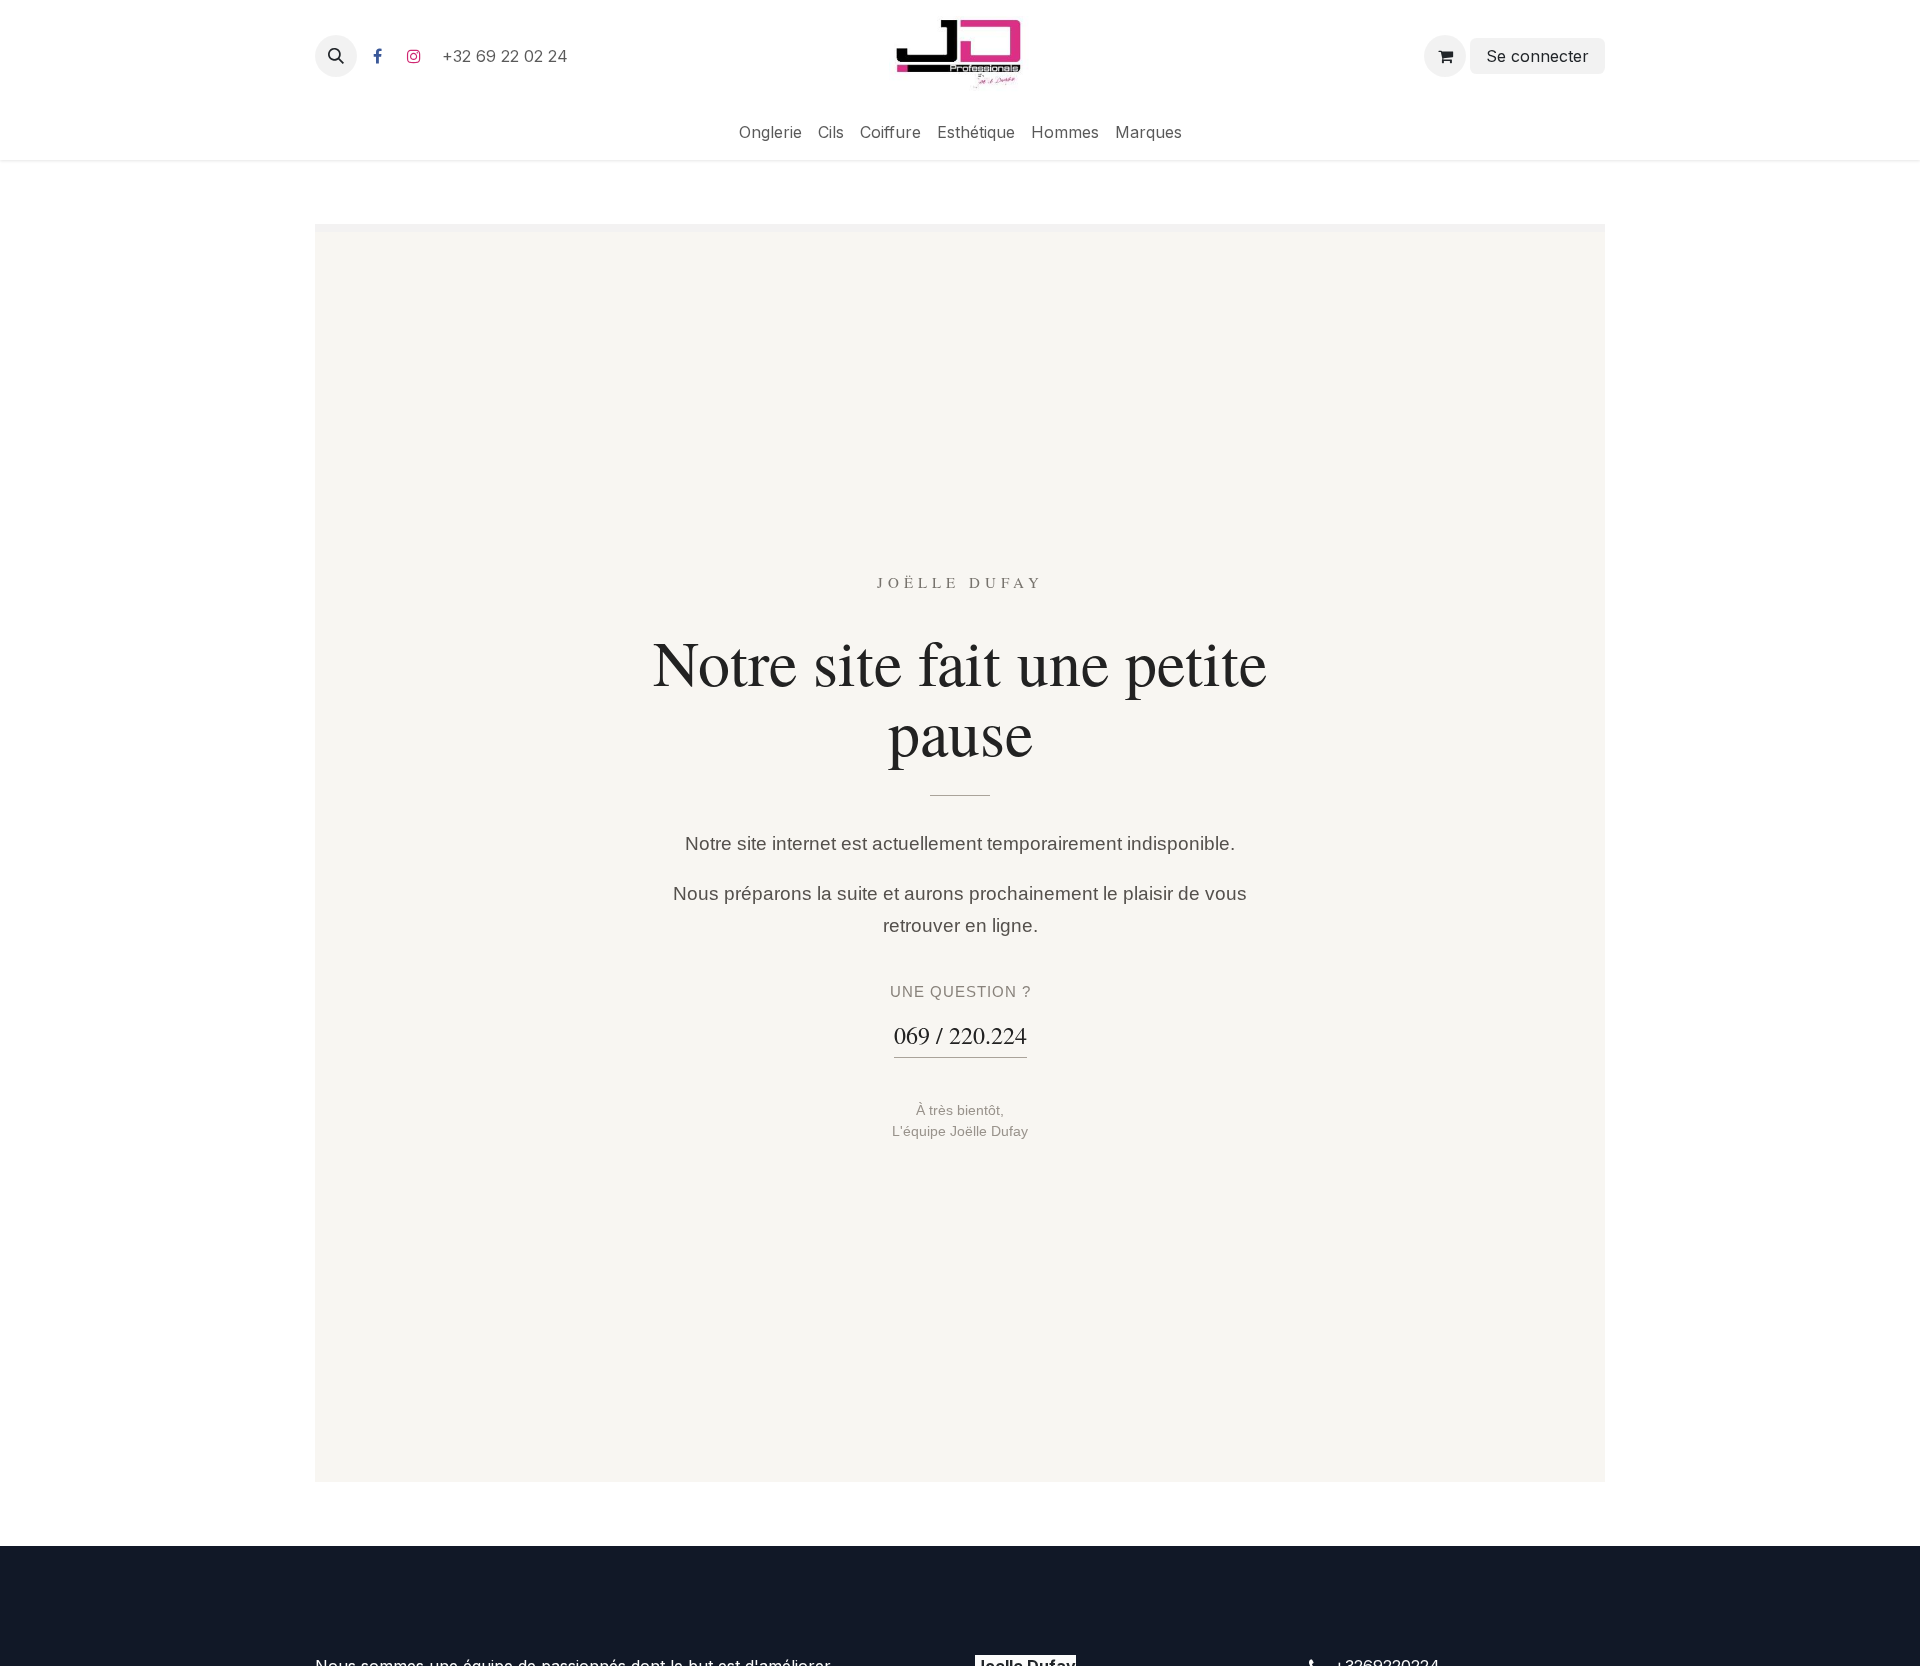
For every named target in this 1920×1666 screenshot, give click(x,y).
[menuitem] (770, 132)
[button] (336, 56)
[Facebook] (377, 56)
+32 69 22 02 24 (507, 56)
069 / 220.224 (960, 1035)
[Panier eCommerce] (1445, 56)
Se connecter (1537, 56)
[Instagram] (414, 56)
